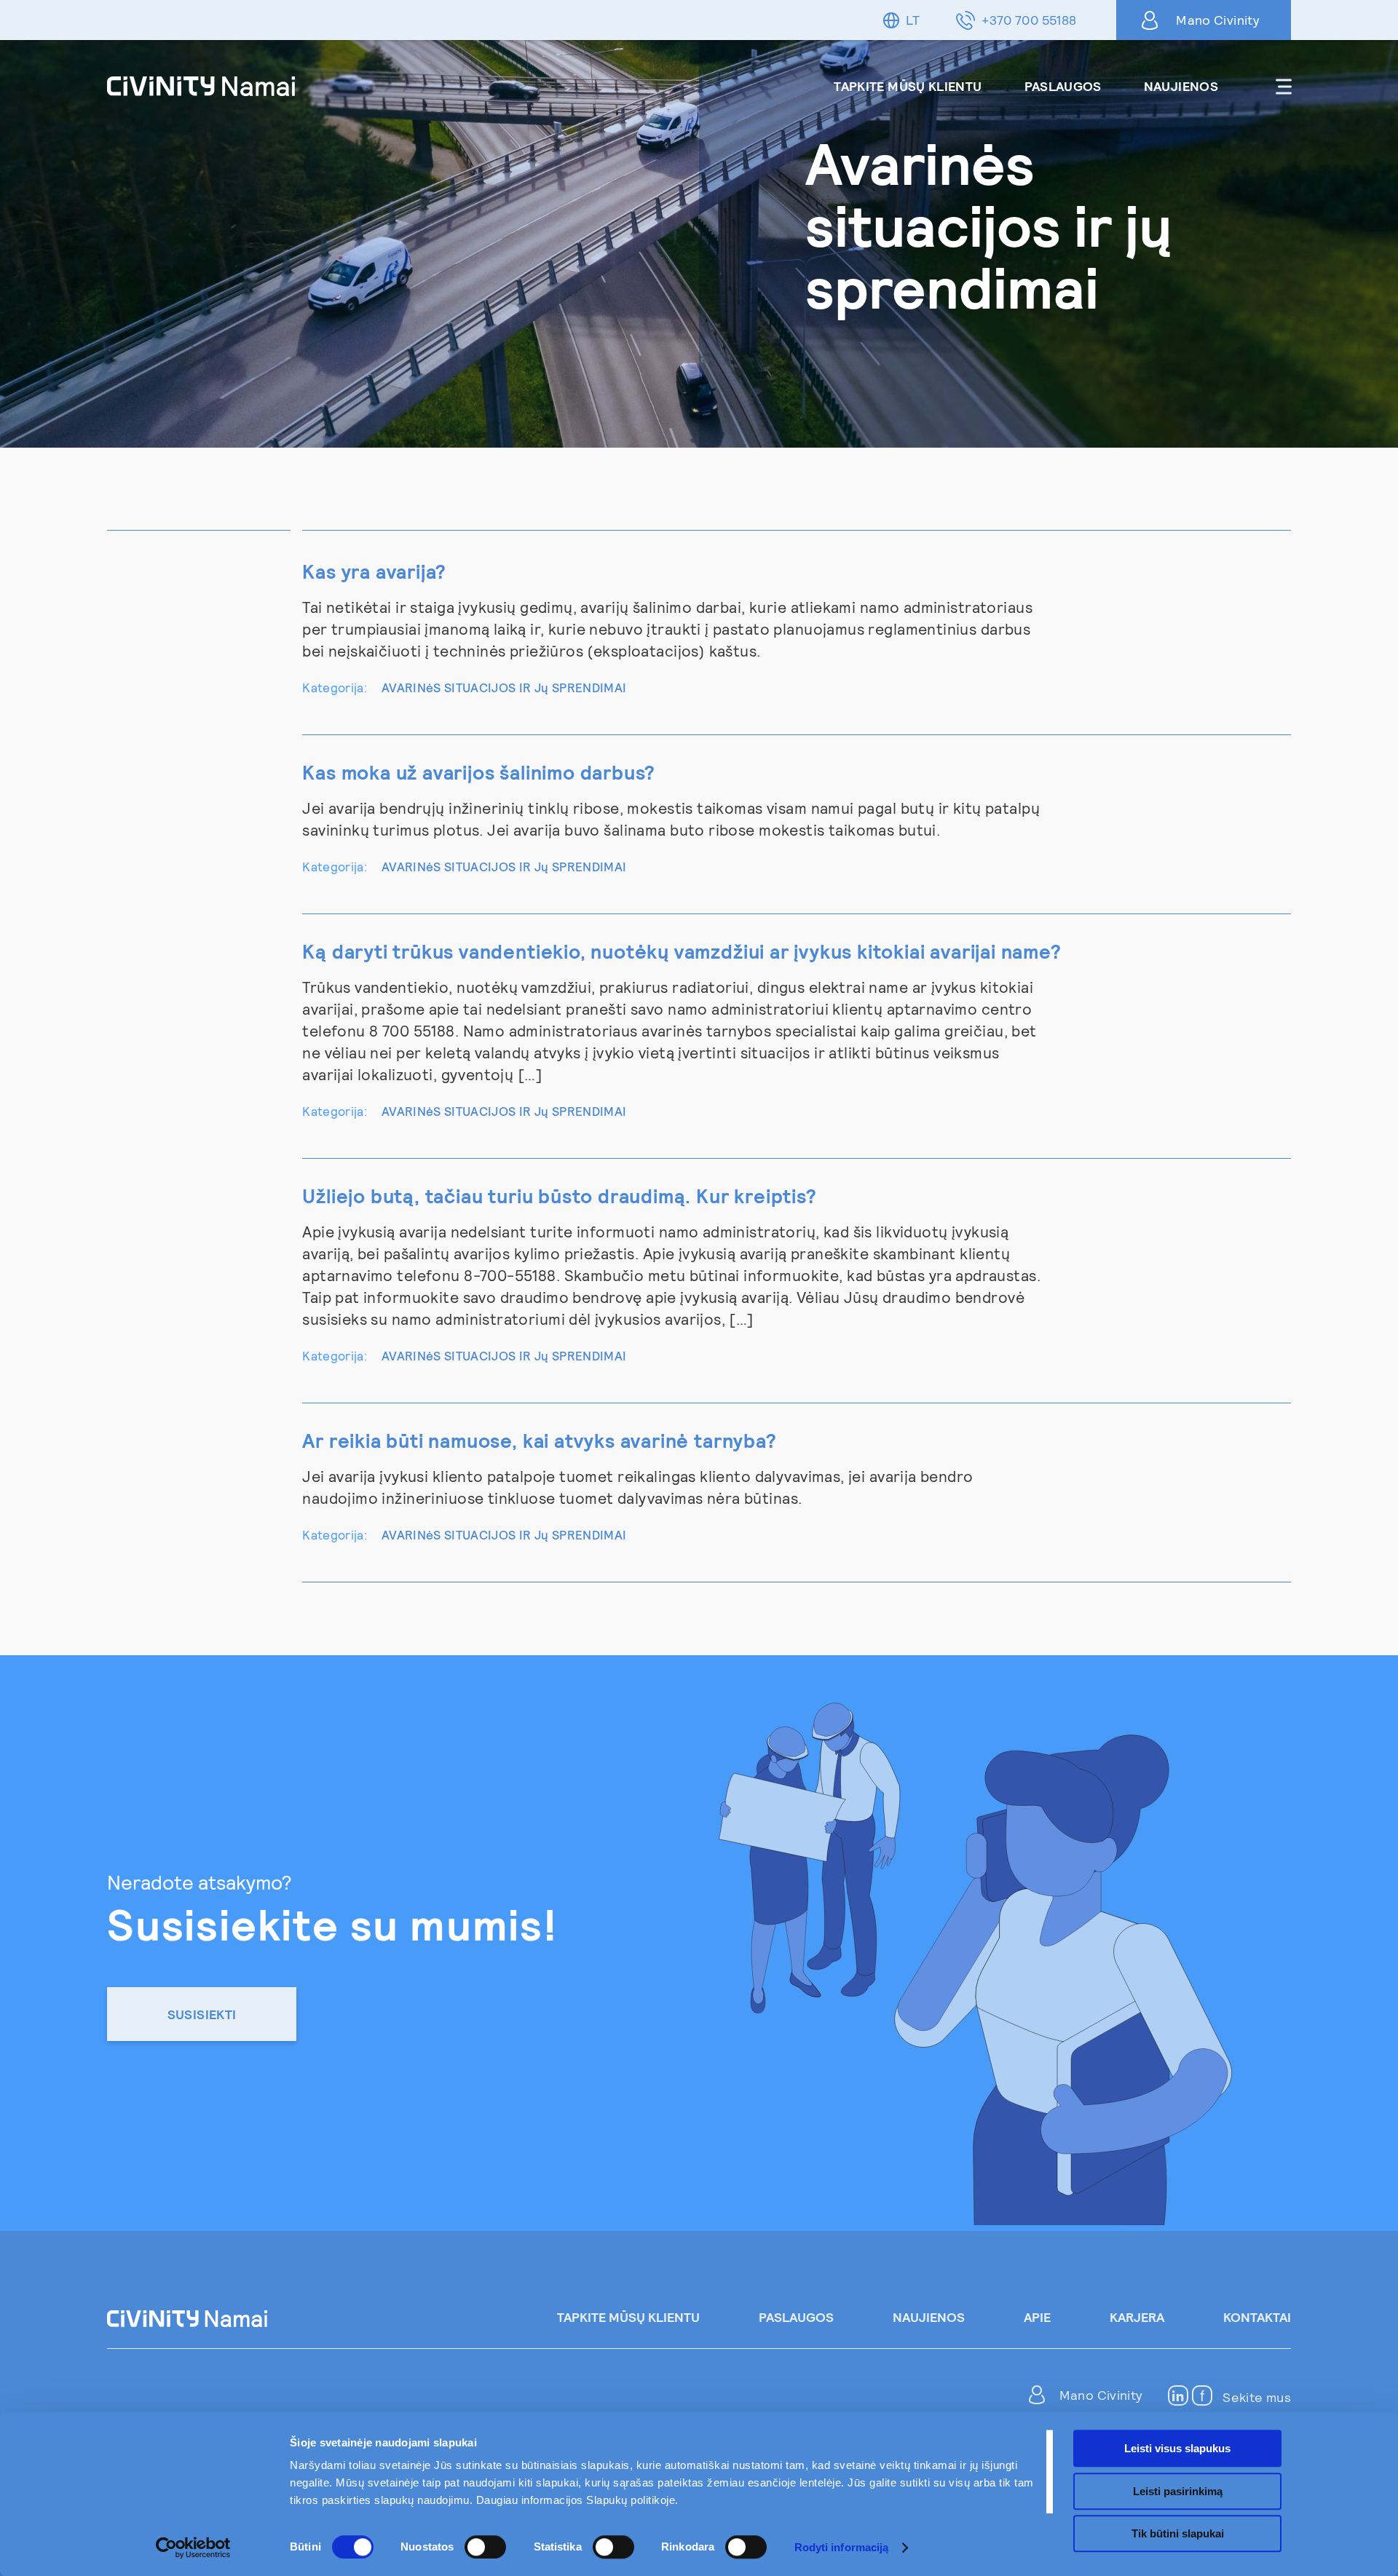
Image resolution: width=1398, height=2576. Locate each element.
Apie (1037, 2317)
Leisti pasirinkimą (1178, 2491)
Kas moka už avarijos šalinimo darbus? (479, 772)
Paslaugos (1063, 86)
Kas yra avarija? (374, 571)
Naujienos (1181, 86)
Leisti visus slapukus (1177, 2448)
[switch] (485, 2547)
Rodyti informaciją (842, 2547)
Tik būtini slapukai (1178, 2533)
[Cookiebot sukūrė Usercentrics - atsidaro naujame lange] (193, 2548)
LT (913, 20)
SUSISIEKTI (202, 2014)
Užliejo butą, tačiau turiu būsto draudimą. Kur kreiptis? (559, 1195)
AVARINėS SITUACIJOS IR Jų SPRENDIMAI (504, 687)
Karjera (1137, 2317)
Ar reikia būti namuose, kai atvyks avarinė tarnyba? (539, 1440)
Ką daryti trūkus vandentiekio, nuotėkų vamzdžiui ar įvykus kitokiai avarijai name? (682, 951)
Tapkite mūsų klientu (908, 86)
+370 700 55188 (1029, 20)
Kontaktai (1257, 2317)
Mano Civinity (1218, 20)
